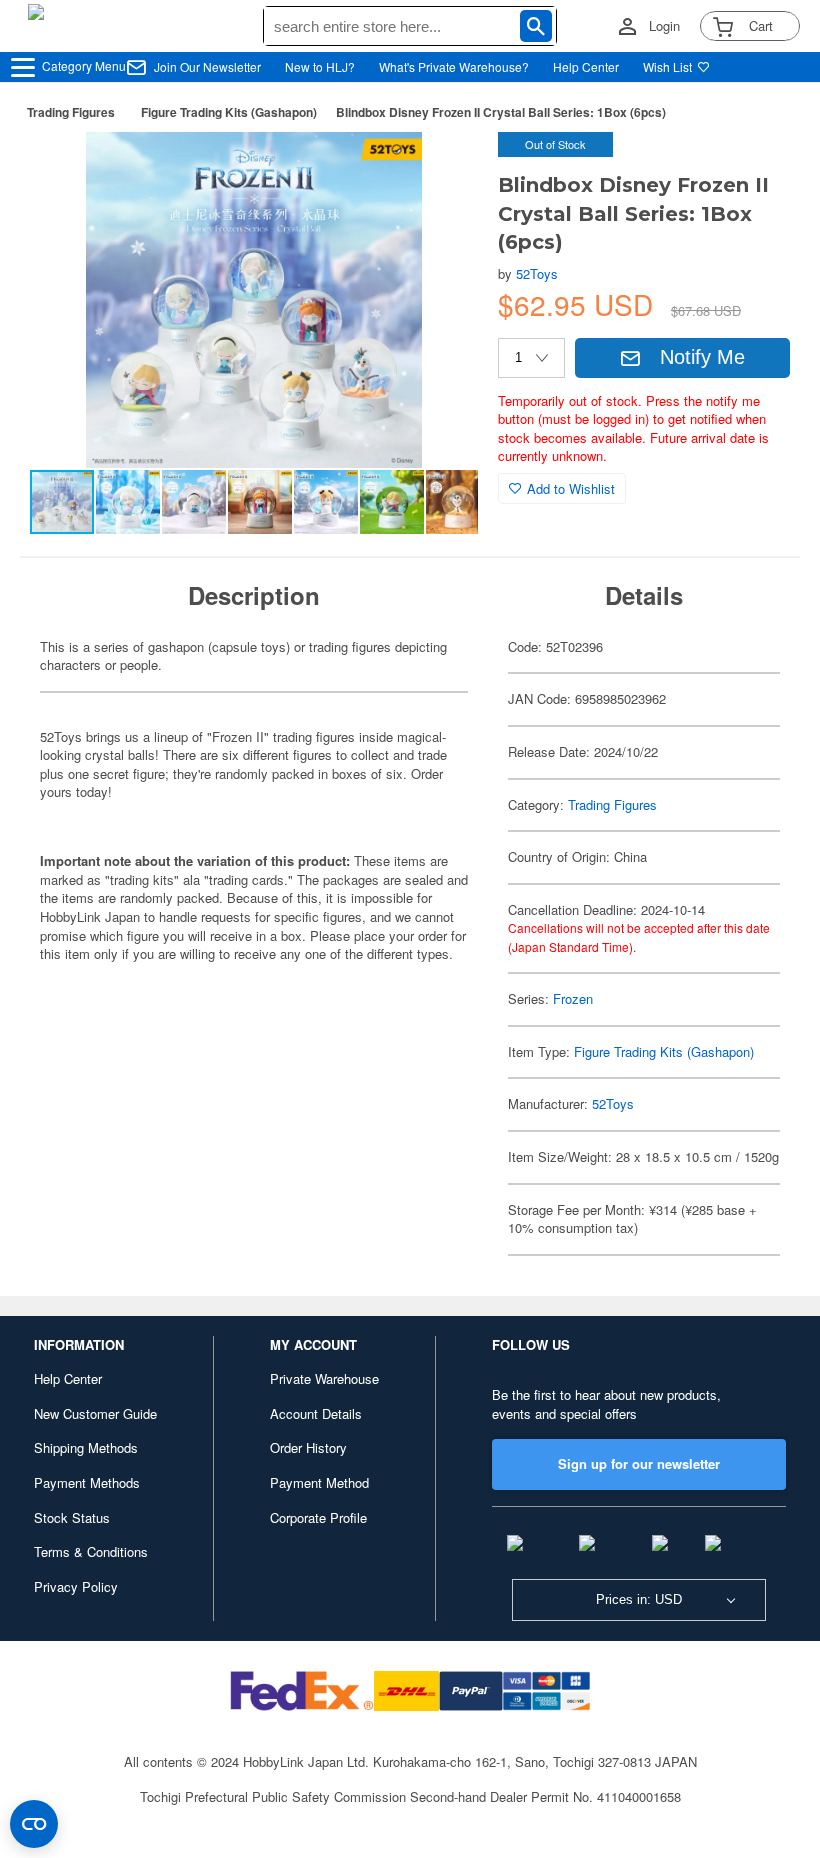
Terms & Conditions (91, 1551)
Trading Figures (71, 112)
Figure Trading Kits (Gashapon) (229, 112)
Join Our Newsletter (207, 66)
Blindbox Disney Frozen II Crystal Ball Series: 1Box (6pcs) (501, 112)
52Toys (537, 273)
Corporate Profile (318, 1517)
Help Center (586, 66)
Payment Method (319, 1482)
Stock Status (72, 1517)
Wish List (667, 66)
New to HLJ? (320, 66)
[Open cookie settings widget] (34, 1824)
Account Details (316, 1413)
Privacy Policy (76, 1586)
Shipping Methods (86, 1447)
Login (664, 26)
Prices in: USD (639, 1599)
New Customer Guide (95, 1413)
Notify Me (702, 357)
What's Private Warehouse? (454, 66)
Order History (308, 1447)
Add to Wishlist (571, 488)
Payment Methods (87, 1482)
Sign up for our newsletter (639, 1463)
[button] (442, 168)
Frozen (573, 998)
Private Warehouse (324, 1378)
